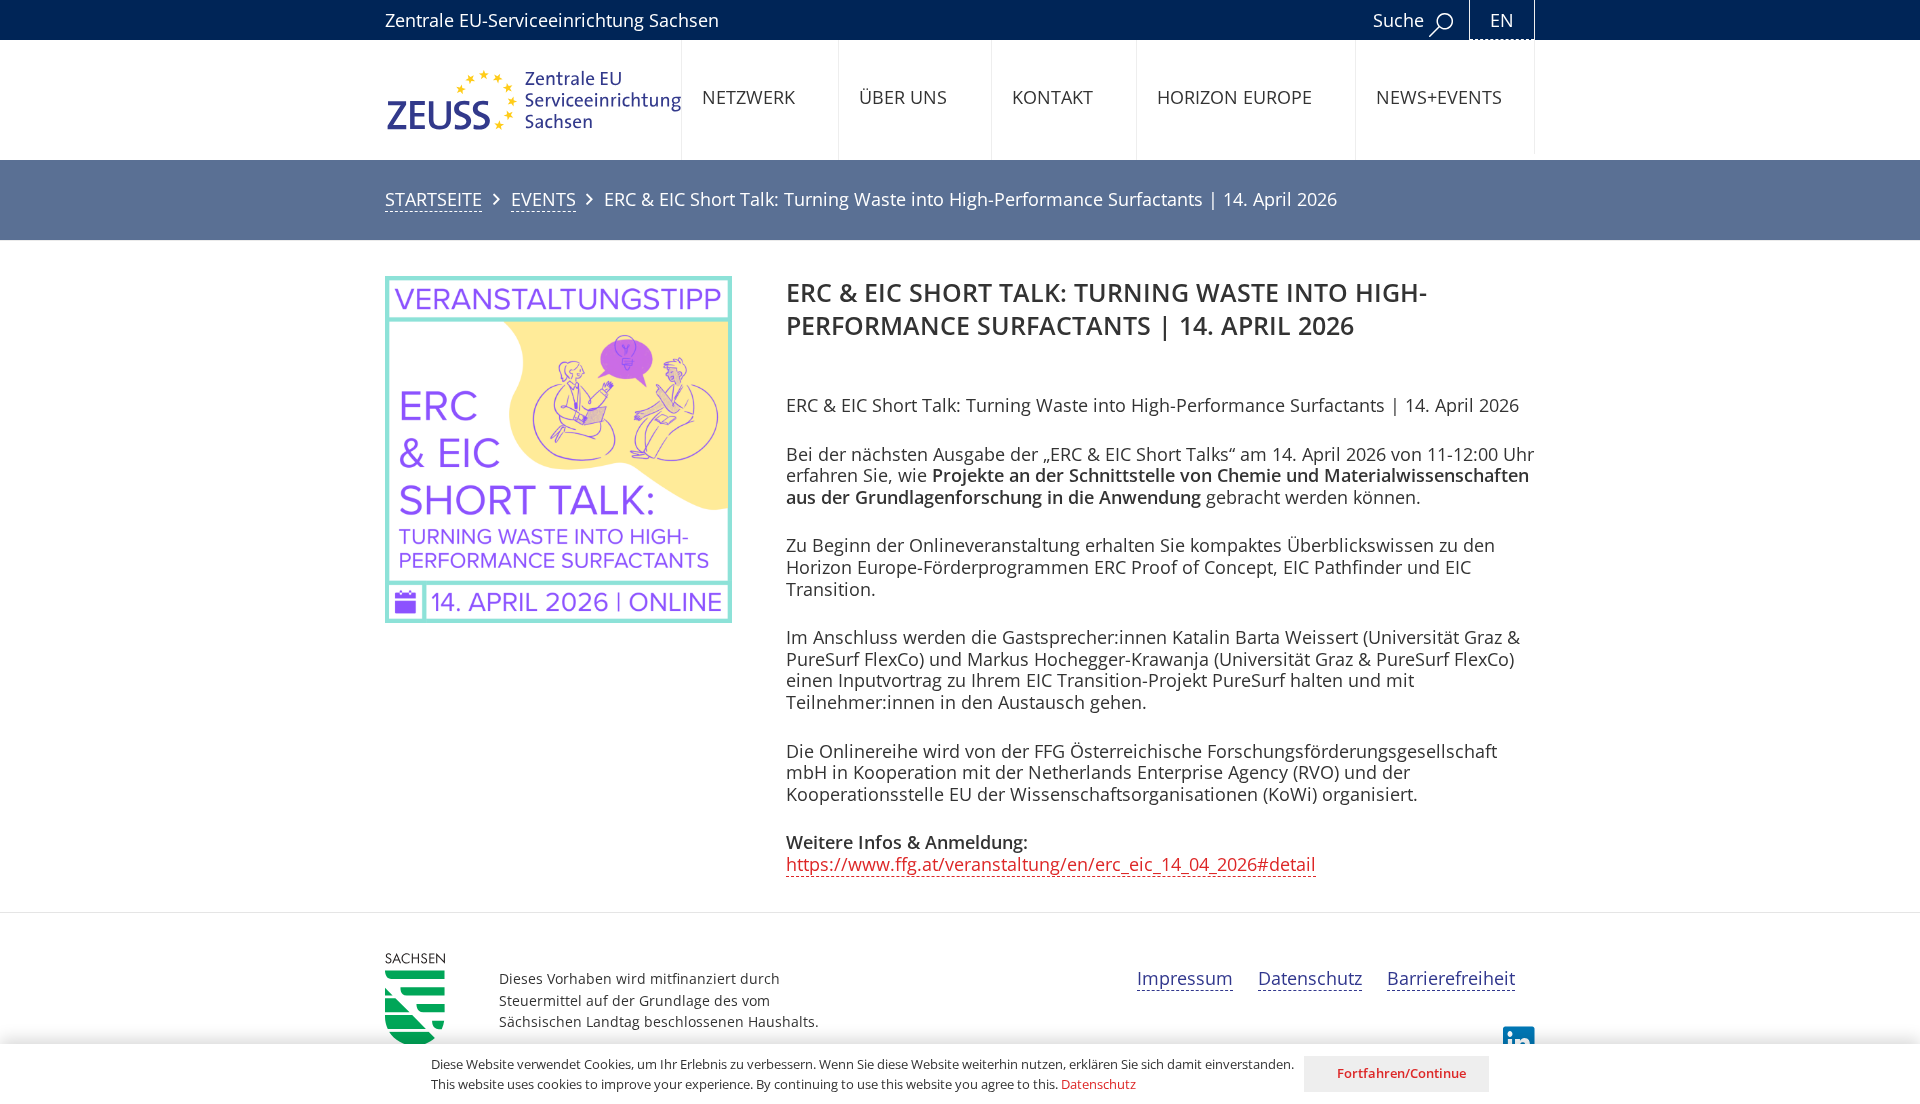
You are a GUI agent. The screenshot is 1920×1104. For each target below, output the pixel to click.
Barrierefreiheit (1451, 978)
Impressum (1185, 978)
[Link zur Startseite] (535, 100)
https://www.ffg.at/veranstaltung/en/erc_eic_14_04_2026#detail (1051, 864)
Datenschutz (1310, 978)
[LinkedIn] (1519, 1043)
